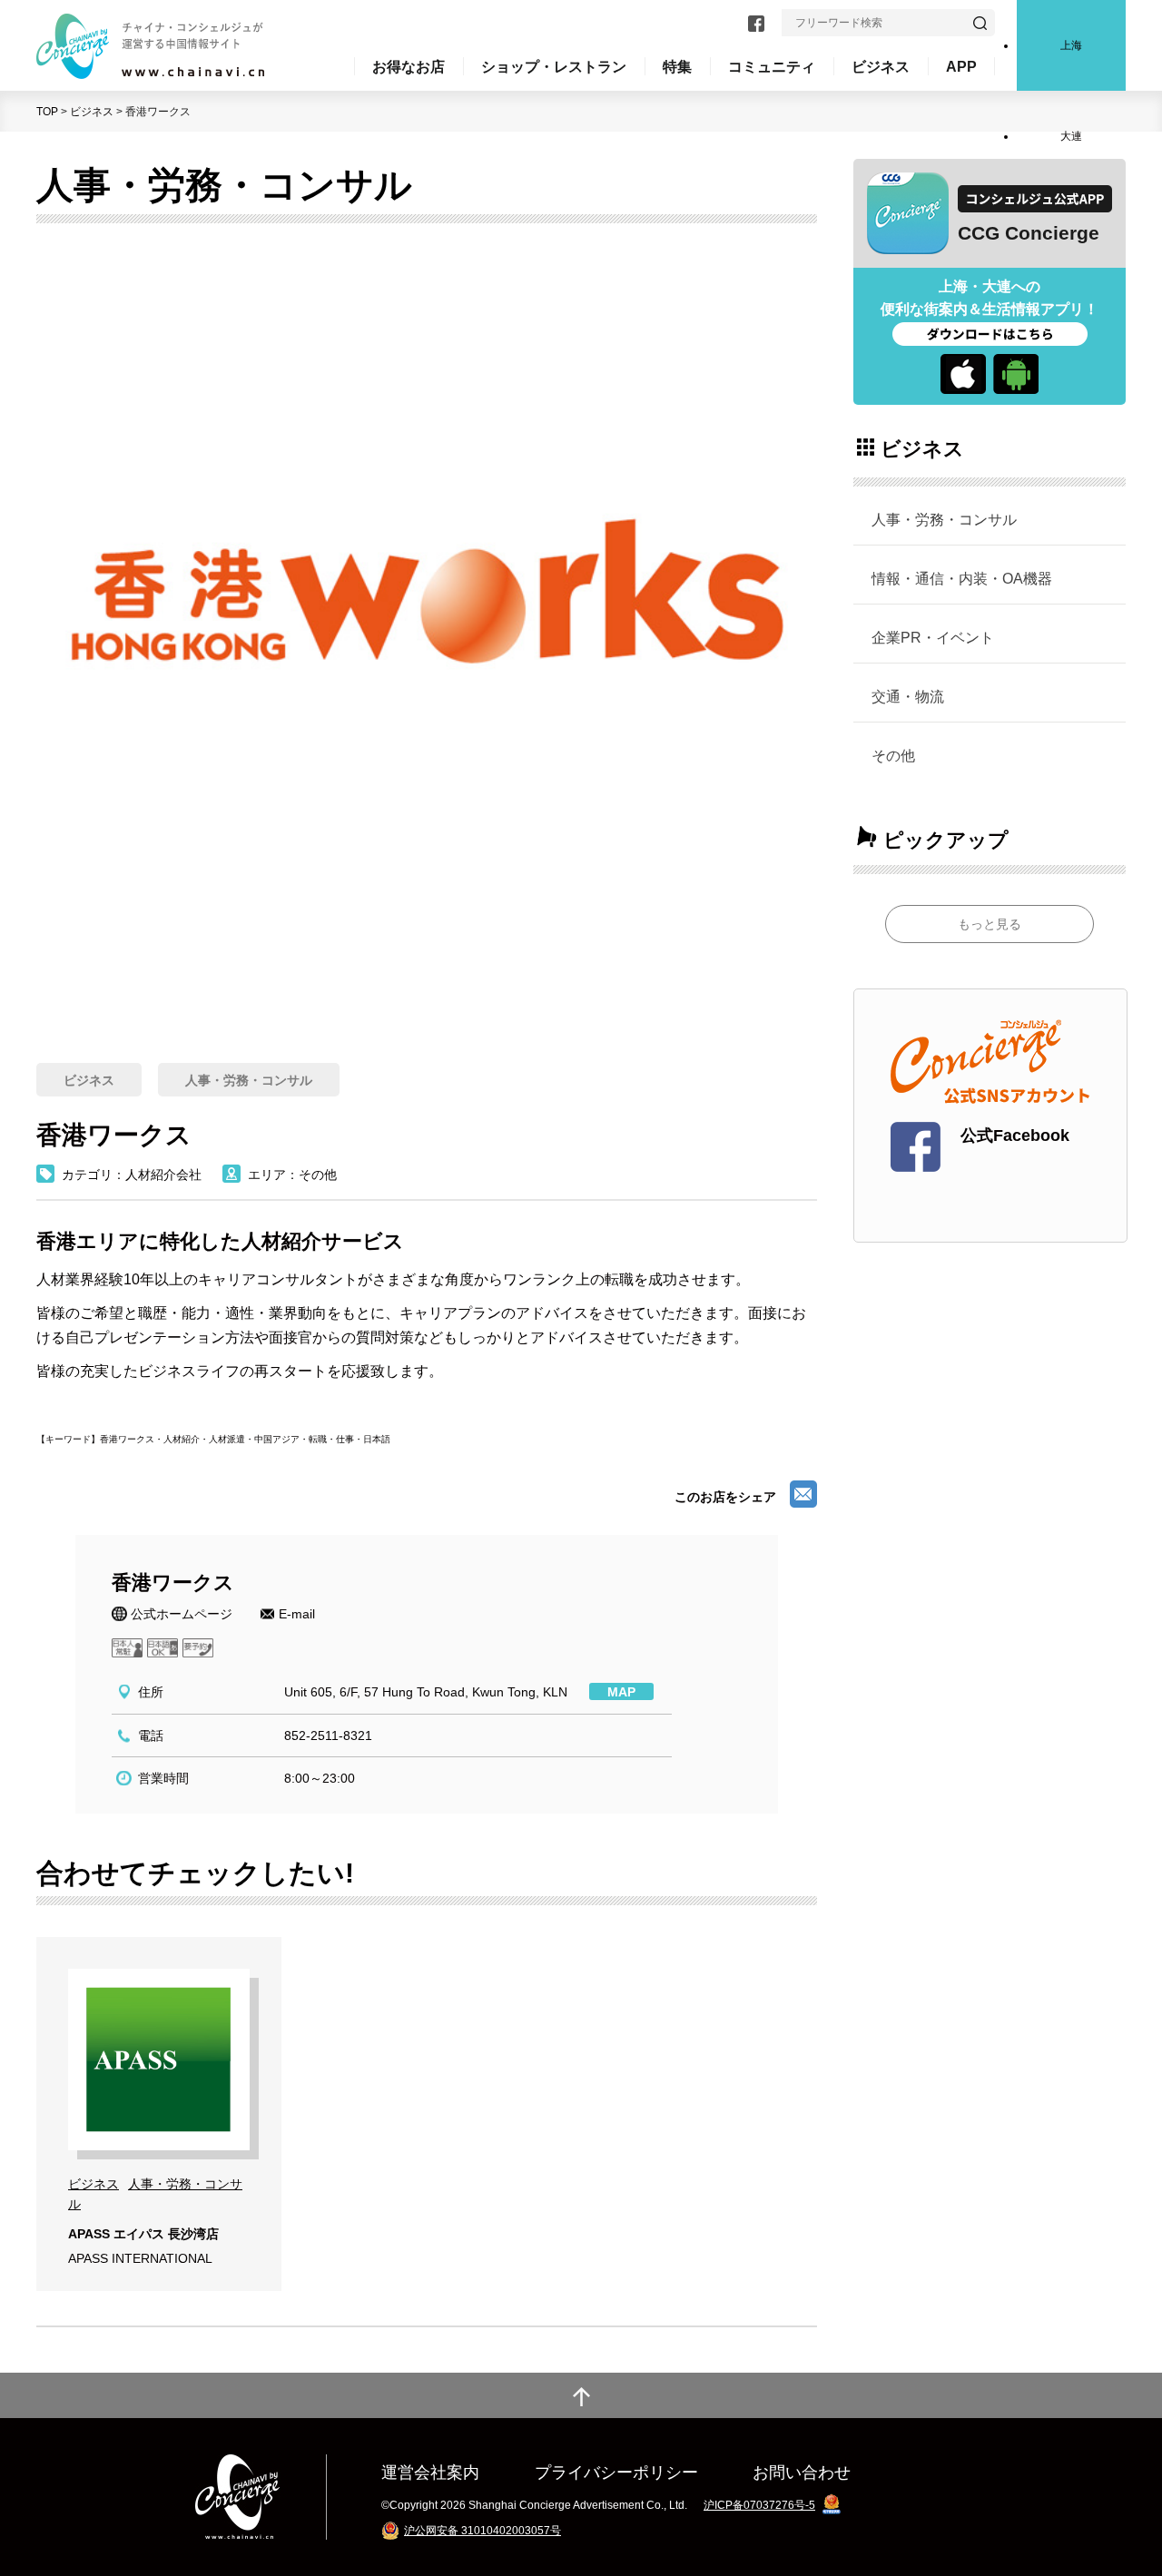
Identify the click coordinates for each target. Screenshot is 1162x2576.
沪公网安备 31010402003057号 (483, 2531)
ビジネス (92, 112)
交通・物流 (908, 696)
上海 (1071, 45)
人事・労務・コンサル (944, 519)
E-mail (297, 1614)
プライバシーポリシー (616, 2472)
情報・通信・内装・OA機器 (962, 578)
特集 (677, 66)
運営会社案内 (430, 2472)
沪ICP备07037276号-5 (759, 2505)
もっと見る (990, 924)
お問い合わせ (802, 2472)
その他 (893, 755)
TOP (47, 112)
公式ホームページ (182, 1614)
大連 (1071, 136)
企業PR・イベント (933, 637)
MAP (621, 1692)
